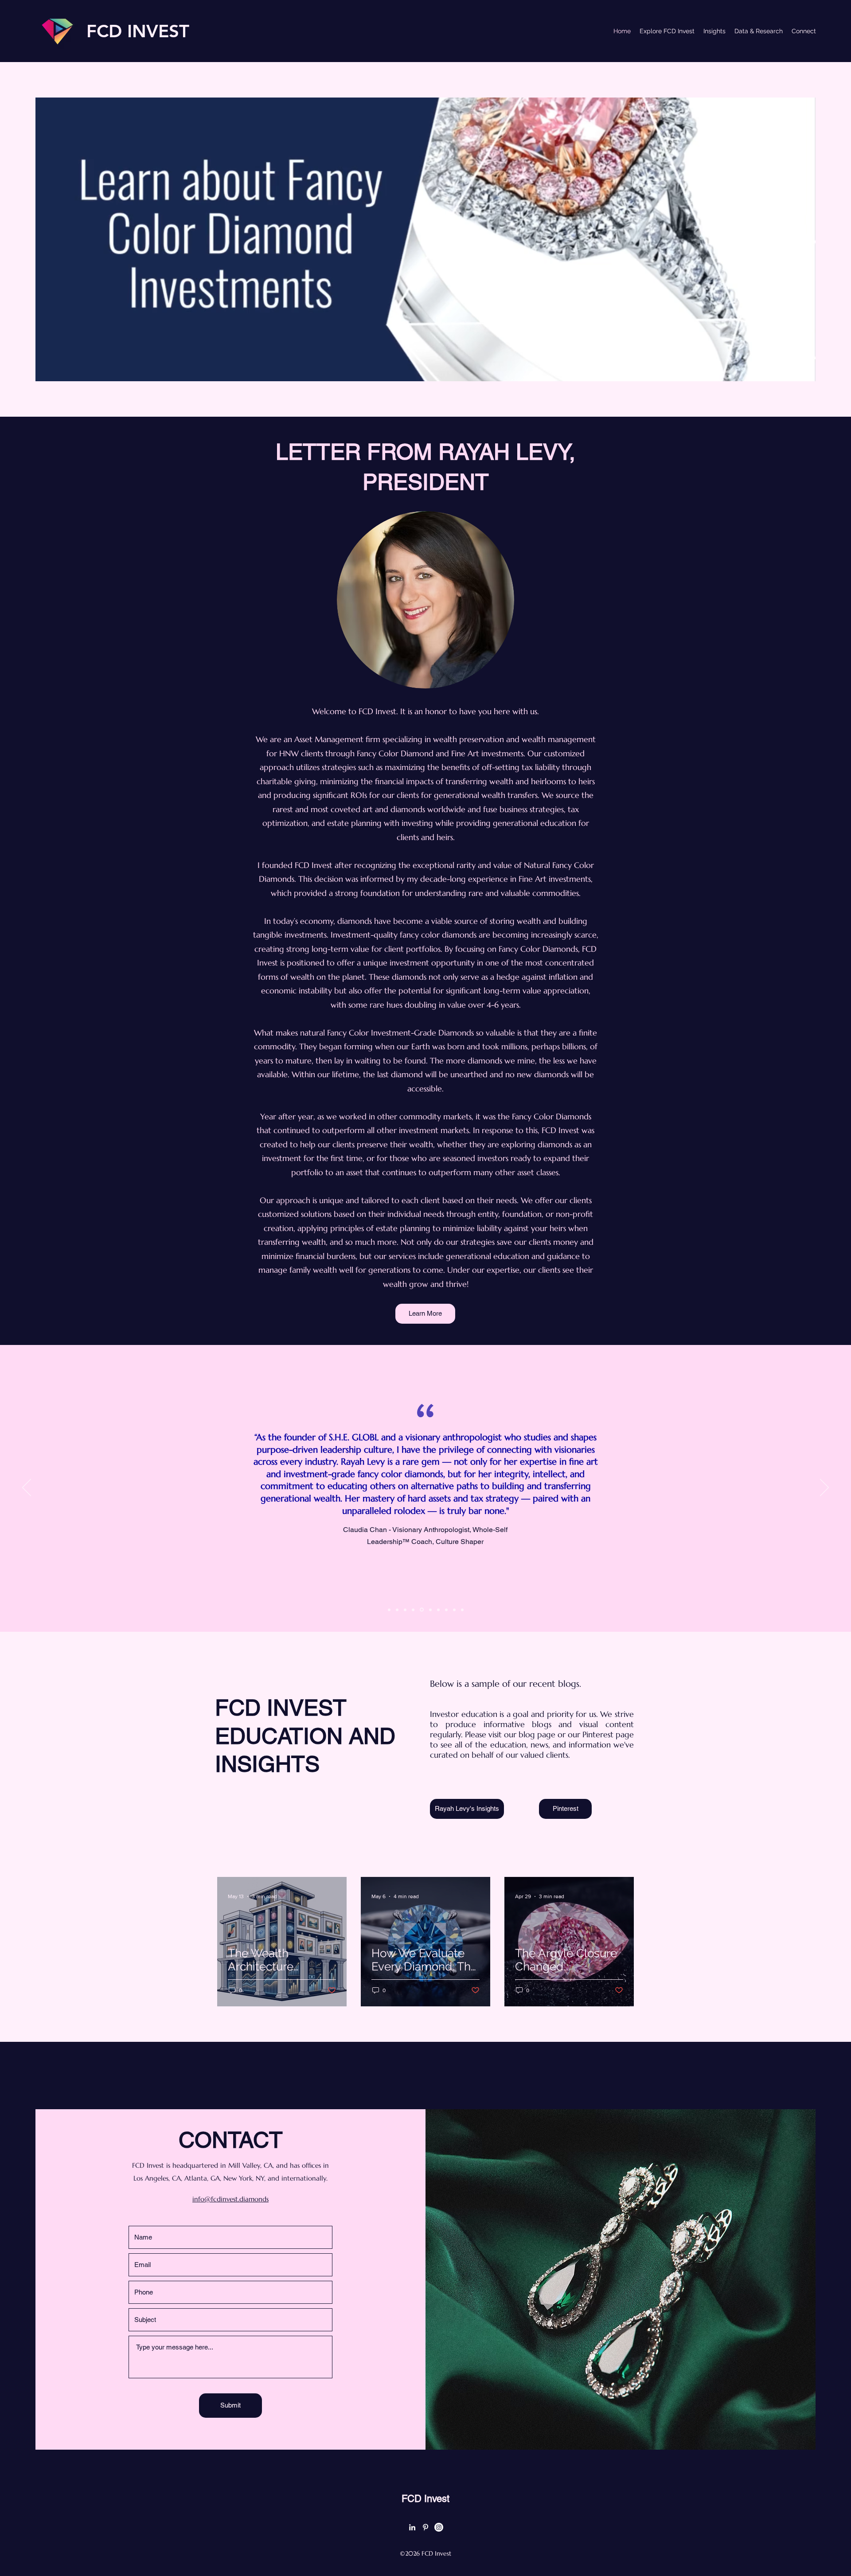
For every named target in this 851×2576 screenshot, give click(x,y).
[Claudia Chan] (421, 1610)
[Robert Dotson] (397, 1610)
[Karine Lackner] (446, 1610)
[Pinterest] (425, 2527)
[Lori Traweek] (454, 1610)
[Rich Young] (413, 1610)
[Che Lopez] (438, 1610)
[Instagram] (439, 2527)
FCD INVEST (138, 31)
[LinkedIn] (412, 2527)
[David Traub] (405, 1610)
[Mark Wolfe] (389, 1610)
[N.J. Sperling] (429, 1610)
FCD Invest (425, 2499)
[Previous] (27, 1488)
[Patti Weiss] (462, 1610)
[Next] (824, 1488)
